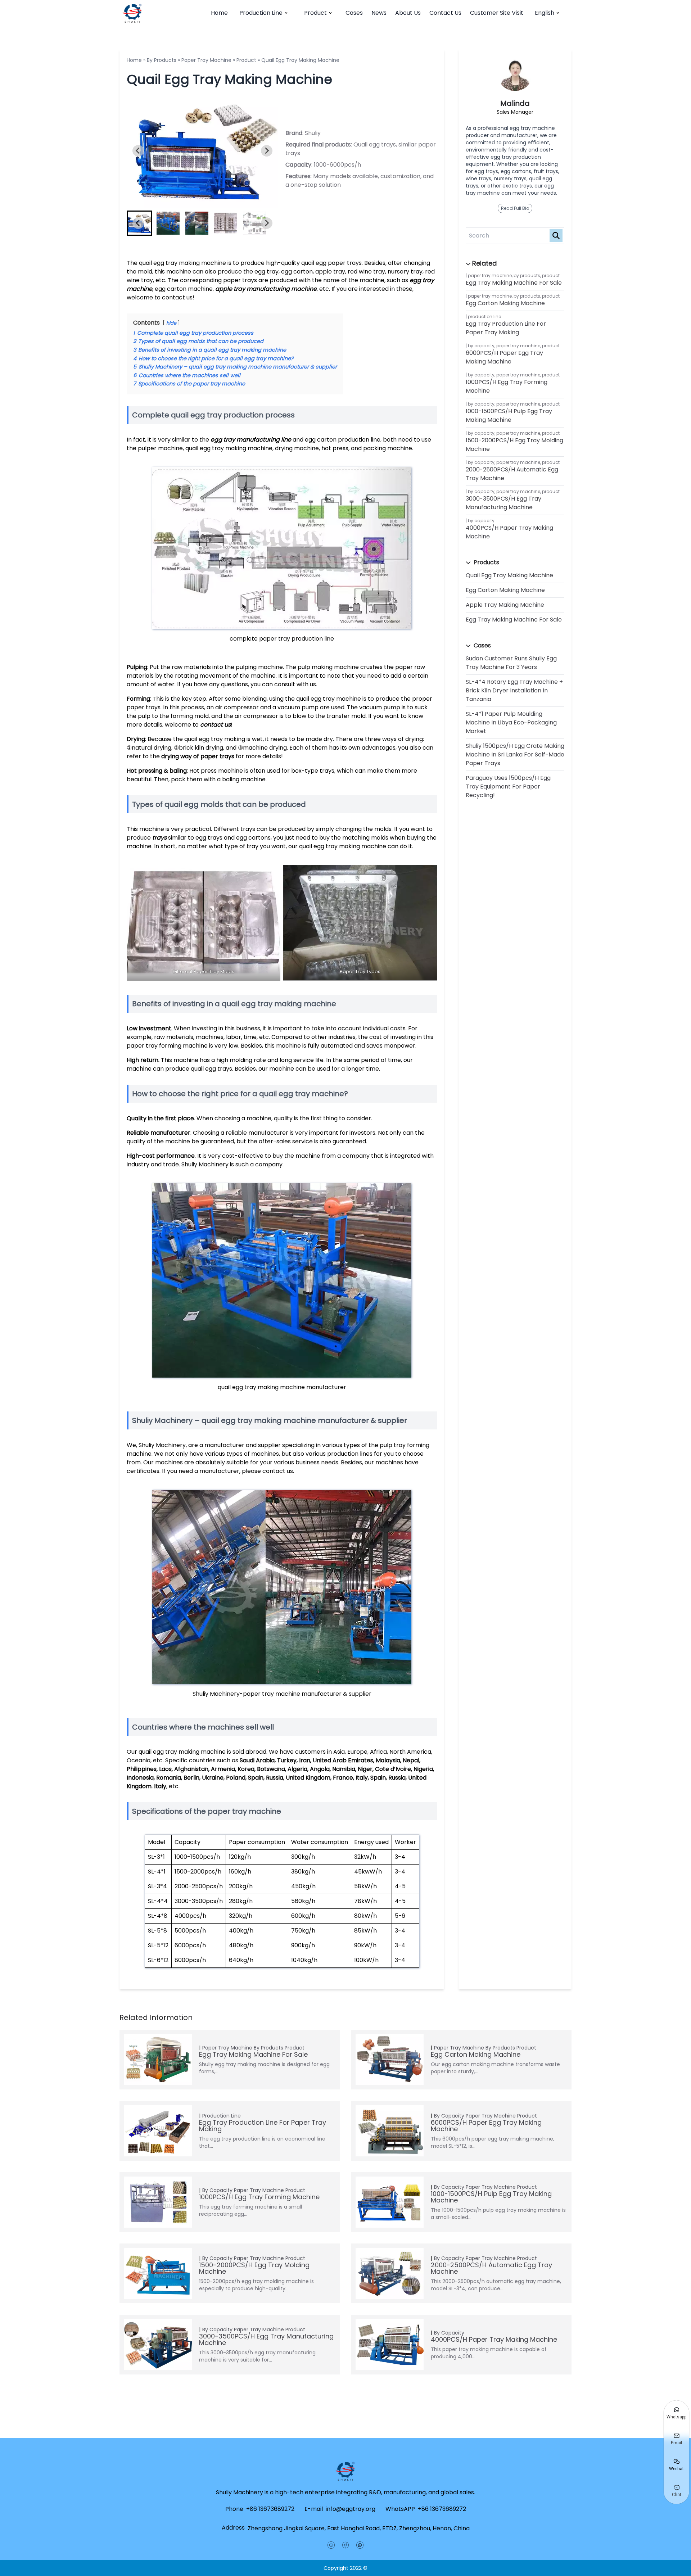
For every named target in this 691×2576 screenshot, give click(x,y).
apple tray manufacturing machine (266, 289)
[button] (168, 223)
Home (219, 13)
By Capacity (481, 346)
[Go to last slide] (138, 151)
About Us (408, 13)
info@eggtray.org (351, 2509)
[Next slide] (267, 151)
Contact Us (445, 13)
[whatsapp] (360, 2545)
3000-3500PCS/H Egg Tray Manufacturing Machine (503, 503)
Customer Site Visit (497, 13)
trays (159, 838)
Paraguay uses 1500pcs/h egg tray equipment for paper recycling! (508, 787)
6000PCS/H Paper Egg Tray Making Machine (504, 357)
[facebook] (345, 2545)
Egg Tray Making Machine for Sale (514, 283)
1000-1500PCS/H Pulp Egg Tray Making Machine (509, 415)
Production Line (261, 13)
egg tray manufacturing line (251, 440)
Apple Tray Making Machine (505, 605)
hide (171, 323)
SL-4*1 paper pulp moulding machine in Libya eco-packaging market (511, 722)
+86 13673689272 (270, 2509)
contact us (215, 725)
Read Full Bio (515, 208)
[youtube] (331, 2545)
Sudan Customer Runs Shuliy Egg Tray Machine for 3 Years (511, 663)
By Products (162, 60)
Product (315, 13)
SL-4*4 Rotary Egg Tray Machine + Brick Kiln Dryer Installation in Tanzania (514, 690)
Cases (354, 13)
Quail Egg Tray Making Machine (509, 575)
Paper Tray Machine (206, 60)
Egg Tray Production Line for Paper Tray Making (506, 328)
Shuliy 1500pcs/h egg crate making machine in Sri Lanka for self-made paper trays (515, 754)
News (379, 13)
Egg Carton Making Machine (505, 303)
